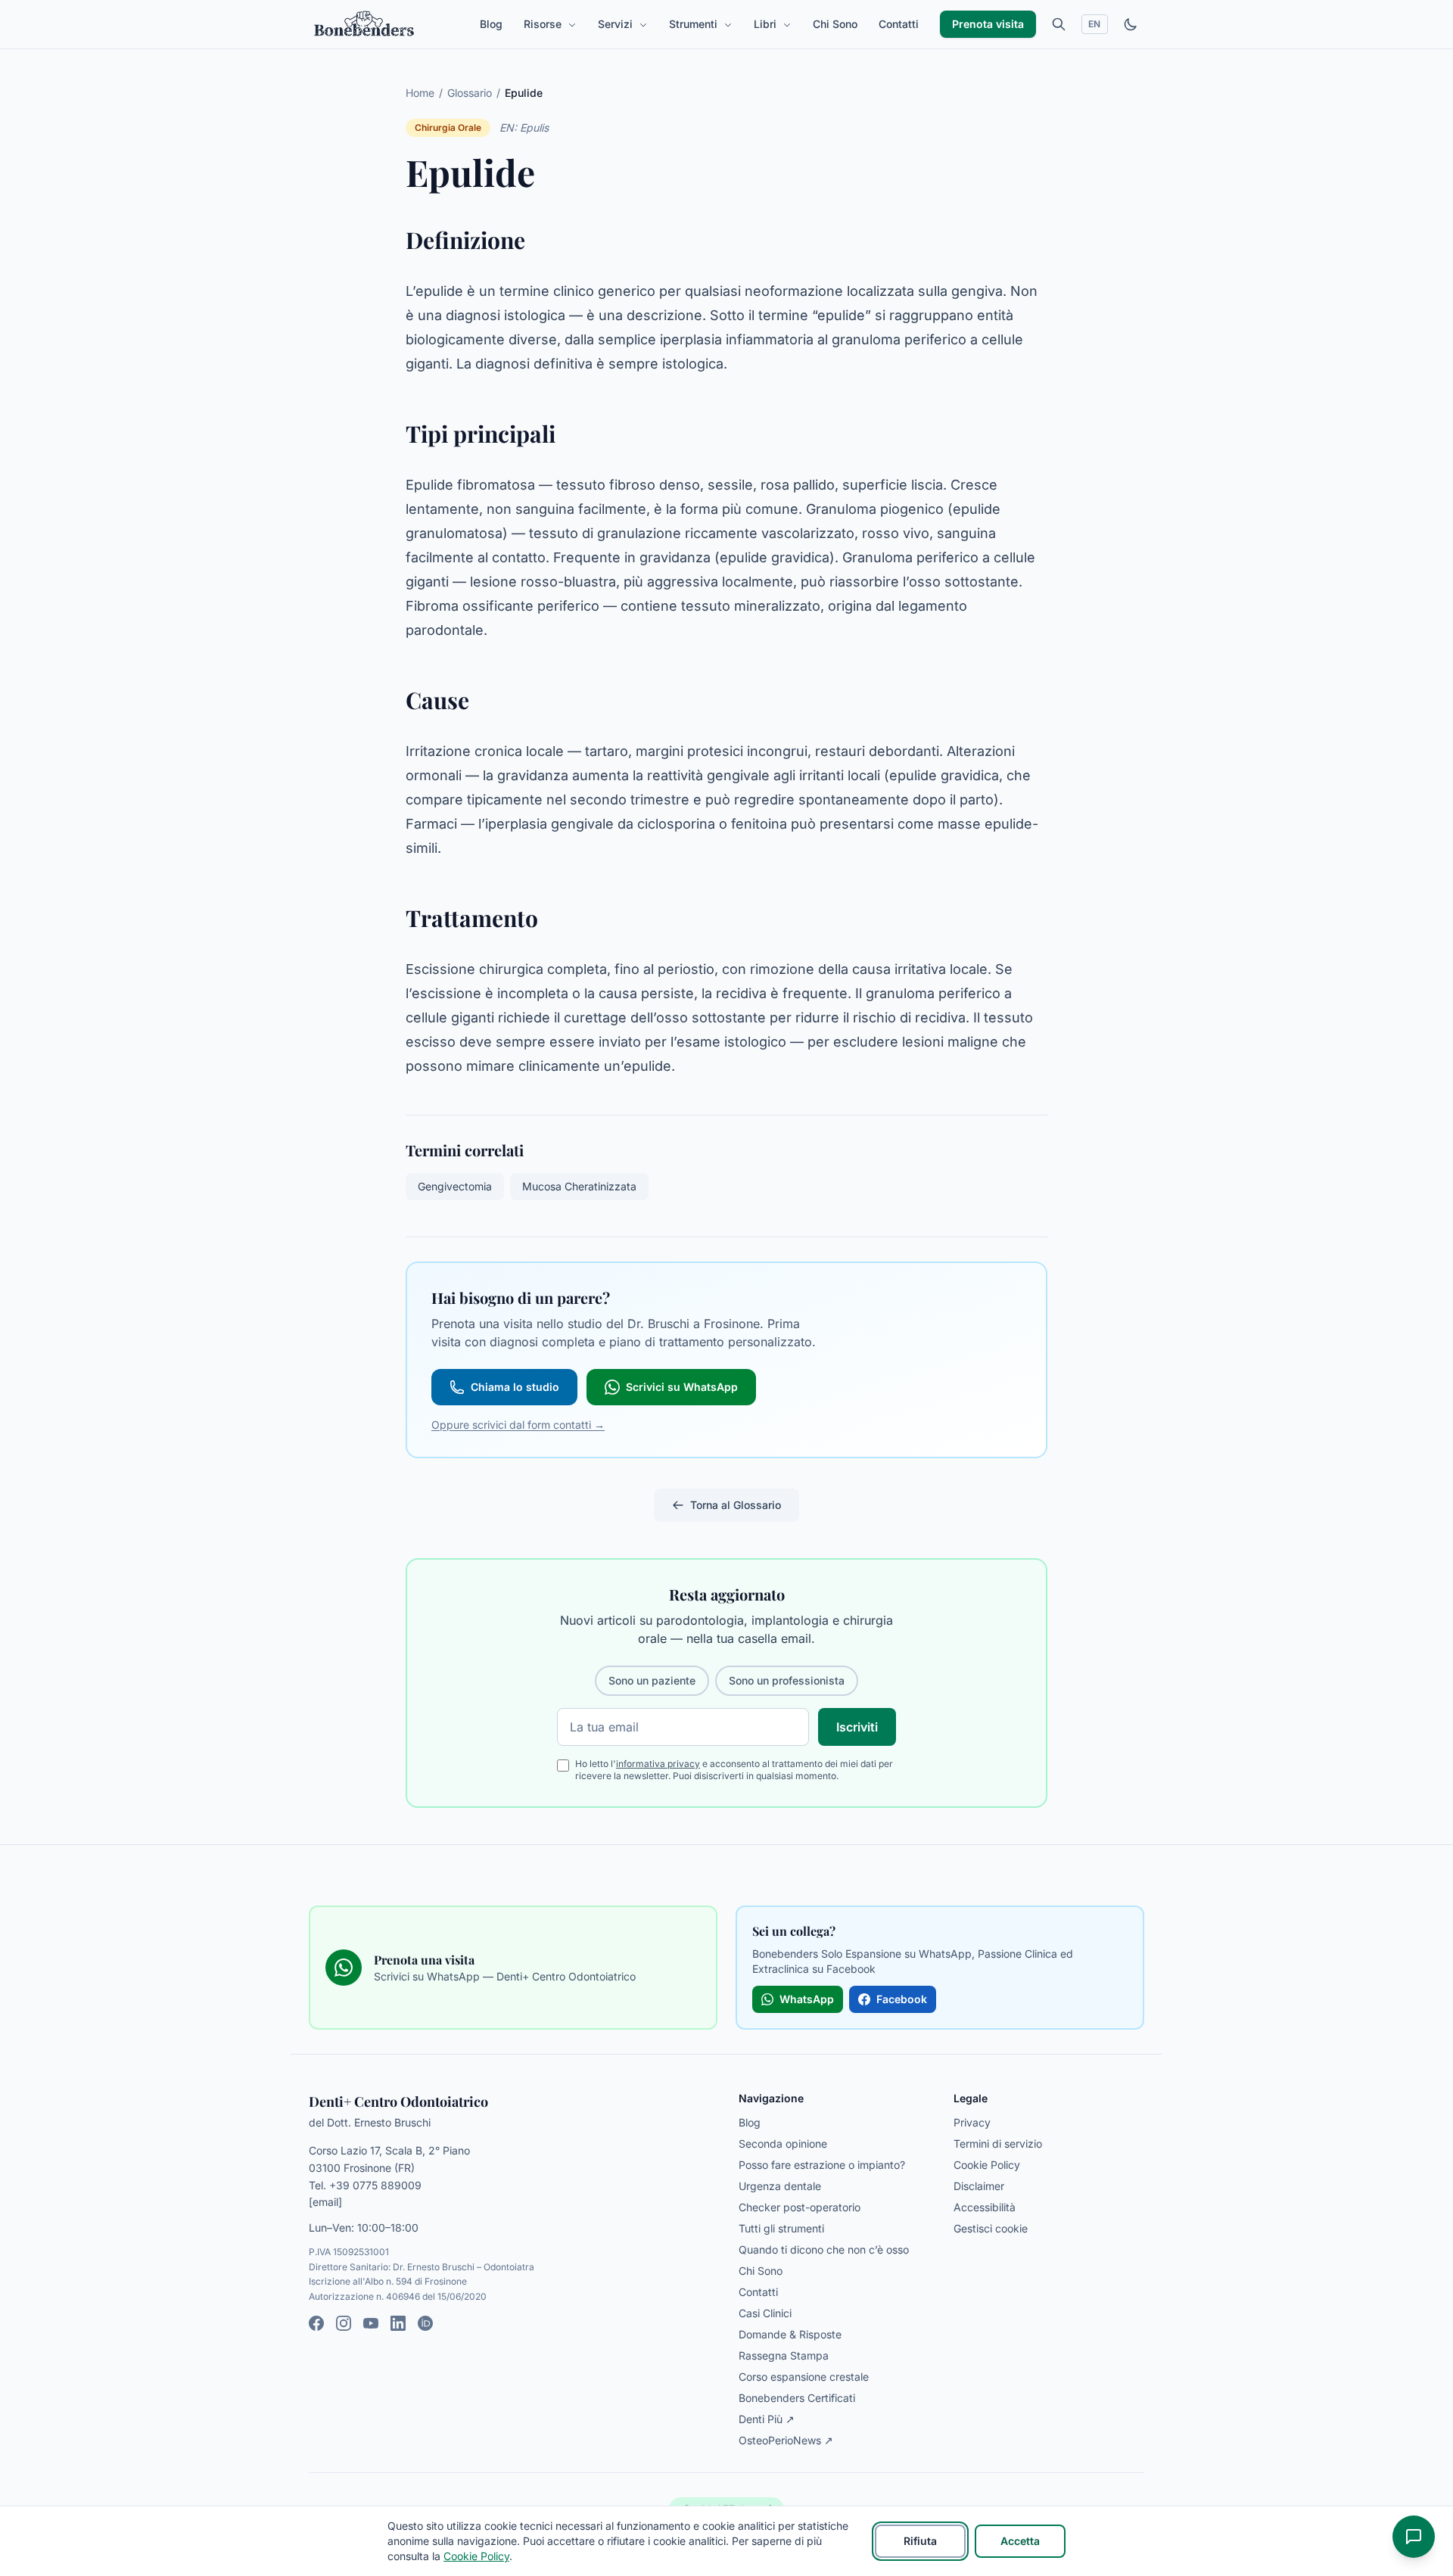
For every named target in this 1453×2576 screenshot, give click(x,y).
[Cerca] (1059, 24)
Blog (491, 24)
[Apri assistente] (1414, 2537)
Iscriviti (857, 1727)
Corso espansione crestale (804, 2377)
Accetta (1020, 2541)
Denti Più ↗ (767, 2419)
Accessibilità (985, 2207)
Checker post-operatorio (800, 2207)
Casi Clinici (765, 2313)
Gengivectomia (455, 1186)
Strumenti (695, 24)
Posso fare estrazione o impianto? (822, 2165)
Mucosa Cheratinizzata (579, 1186)
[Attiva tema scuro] (1131, 24)
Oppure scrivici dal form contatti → (518, 1425)
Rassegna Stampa (784, 2355)
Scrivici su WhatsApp (682, 1387)
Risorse (544, 24)
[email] (325, 2202)
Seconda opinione (783, 2144)
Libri (767, 24)
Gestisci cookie (991, 2228)
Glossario (470, 93)
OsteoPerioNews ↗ (786, 2440)
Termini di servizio (998, 2144)
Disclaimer (979, 2186)
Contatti (899, 24)
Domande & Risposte (790, 2334)
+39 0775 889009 (375, 2185)
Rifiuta (920, 2541)
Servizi (617, 24)
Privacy (972, 2122)
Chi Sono (835, 24)
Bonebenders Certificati (797, 2398)
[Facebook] (316, 2323)
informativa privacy (658, 1764)
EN (1095, 24)
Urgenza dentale (780, 2186)
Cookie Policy (987, 2165)
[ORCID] (425, 2323)
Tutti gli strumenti (781, 2228)
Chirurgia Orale (448, 128)
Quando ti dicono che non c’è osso (824, 2249)
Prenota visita (988, 24)
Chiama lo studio (515, 1387)
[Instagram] (344, 2323)
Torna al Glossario (736, 1505)
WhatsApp (807, 1999)
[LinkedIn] (398, 2323)
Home (420, 93)
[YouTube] (371, 2323)
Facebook (902, 1999)
